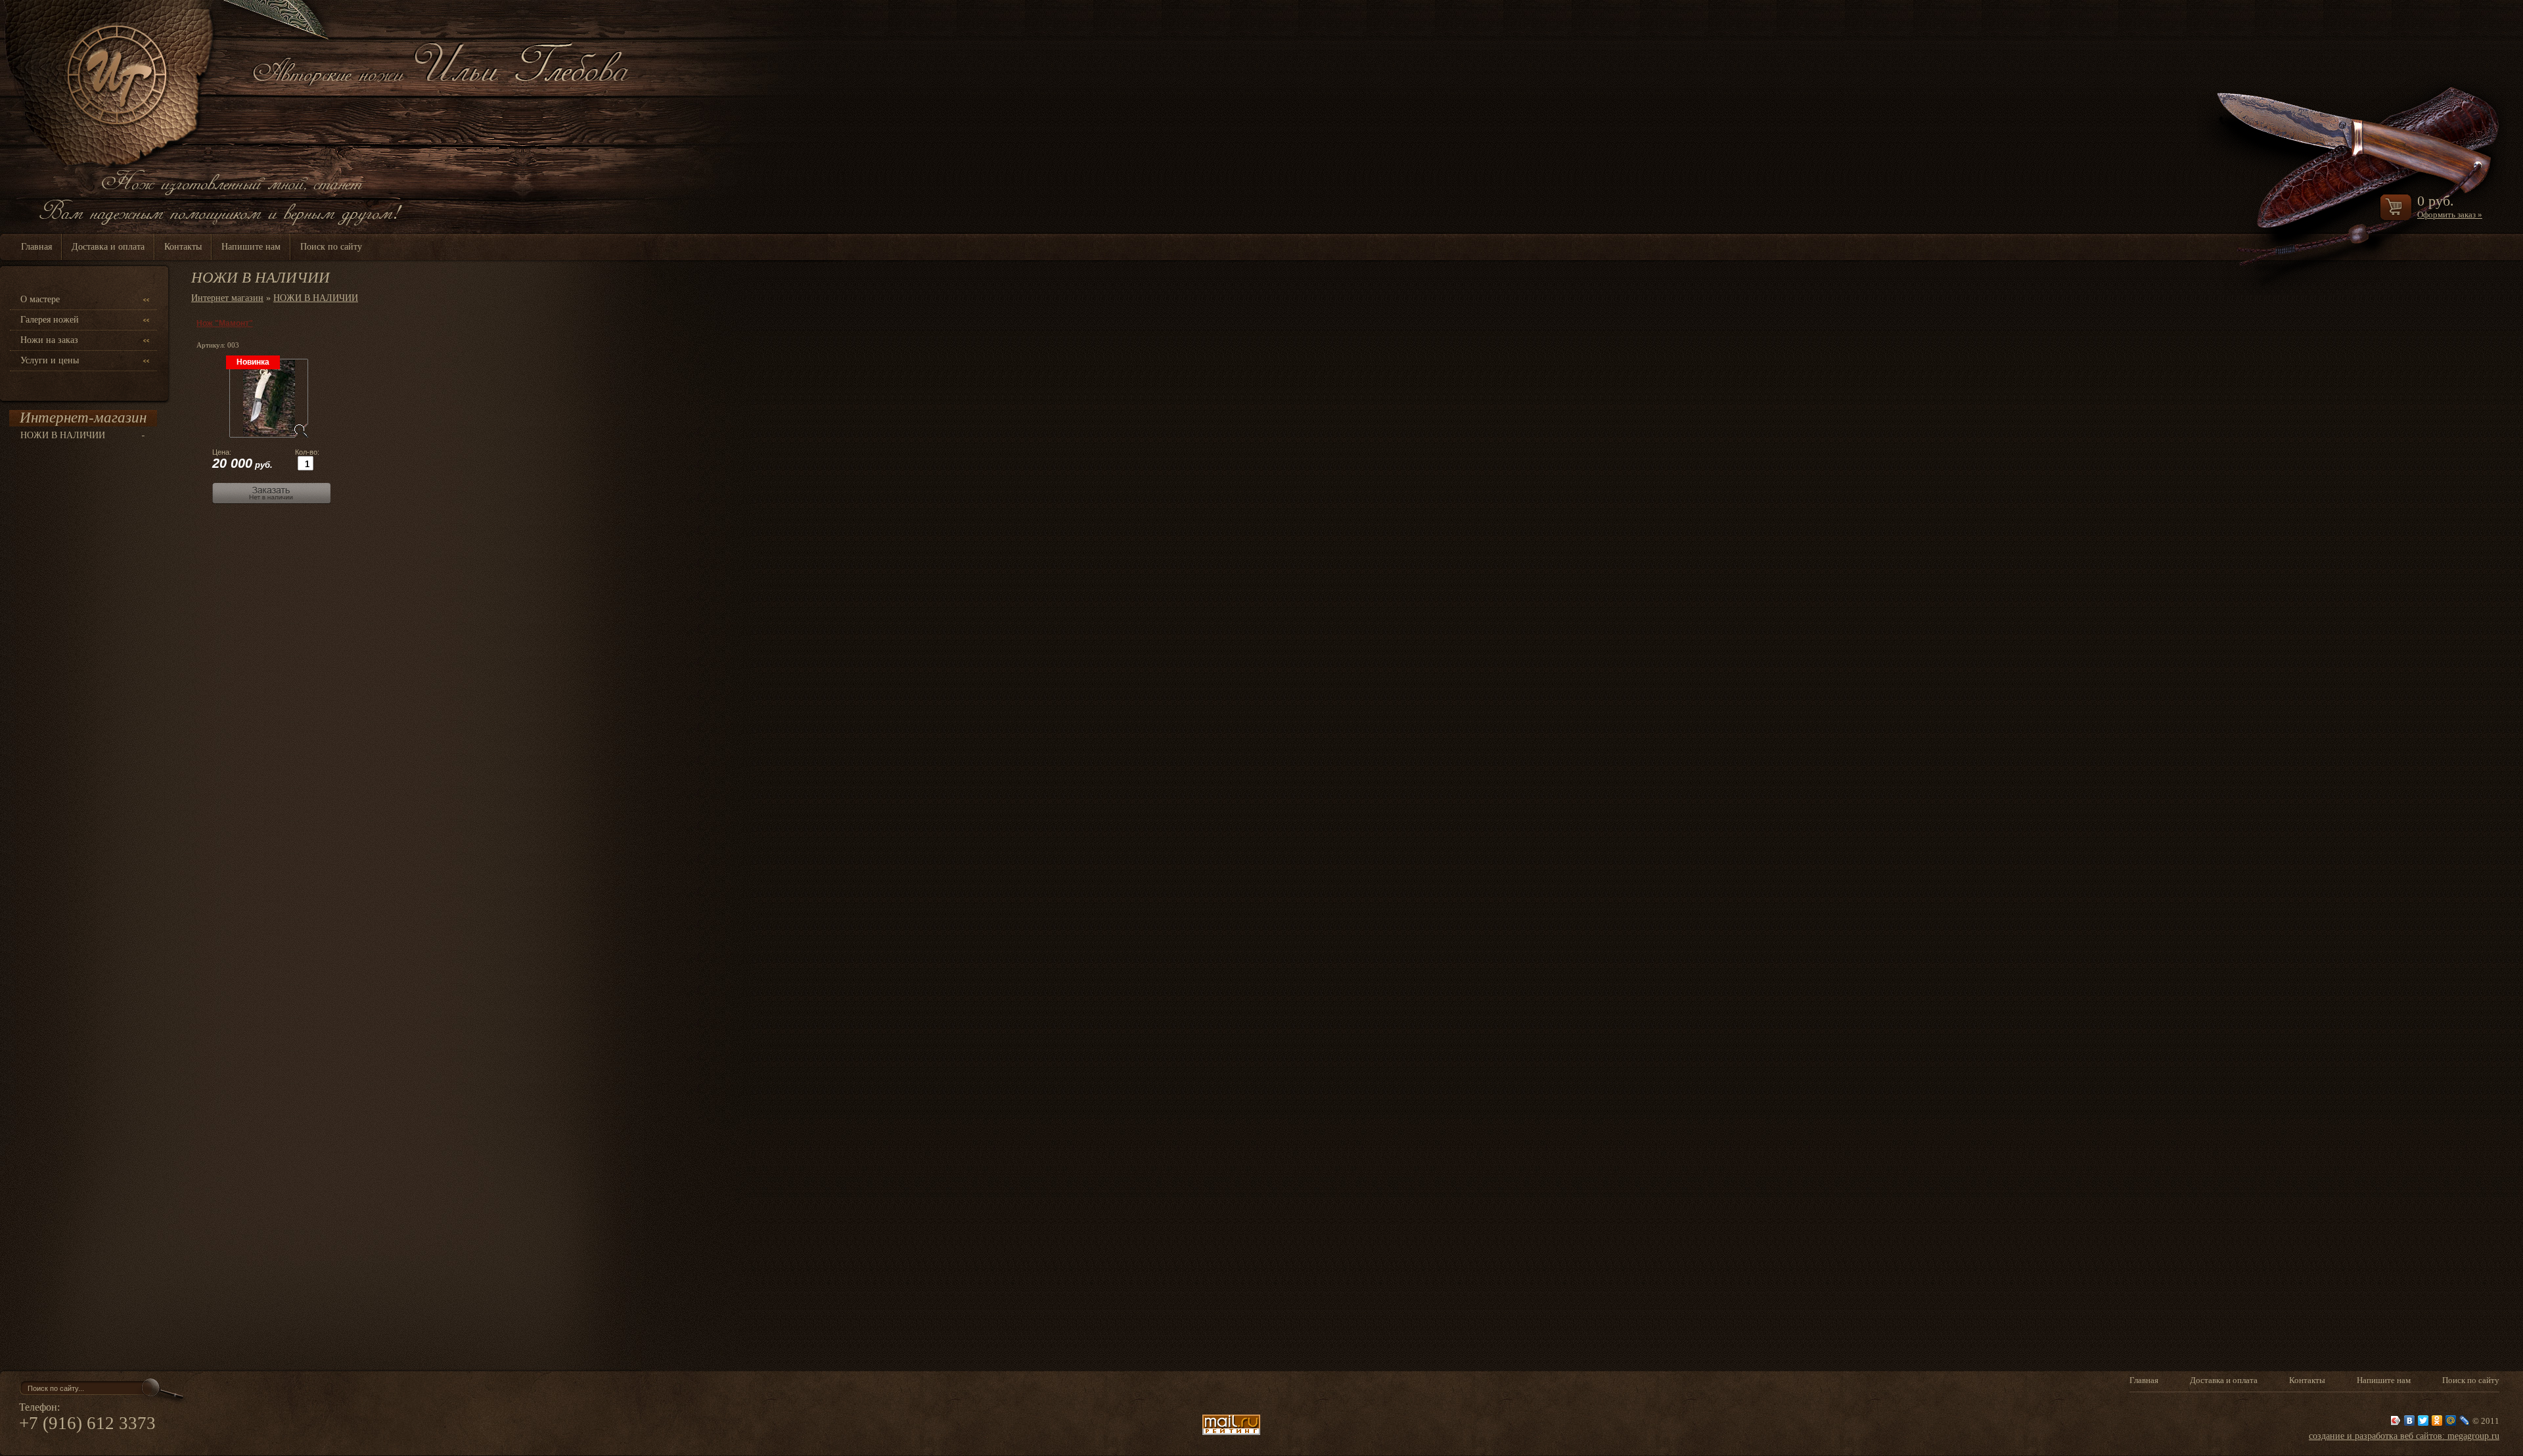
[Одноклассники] (2437, 1421)
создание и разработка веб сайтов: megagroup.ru (2404, 1436)
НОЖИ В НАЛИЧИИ (63, 435)
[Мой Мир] (2451, 1421)
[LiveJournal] (2465, 1421)
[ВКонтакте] (2410, 1421)
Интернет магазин (227, 298)
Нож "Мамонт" (225, 323)
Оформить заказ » (2450, 215)
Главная (36, 247)
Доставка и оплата (108, 247)
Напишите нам (251, 247)
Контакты (183, 247)
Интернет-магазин (83, 418)
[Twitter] (2423, 1421)
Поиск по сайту (331, 247)
